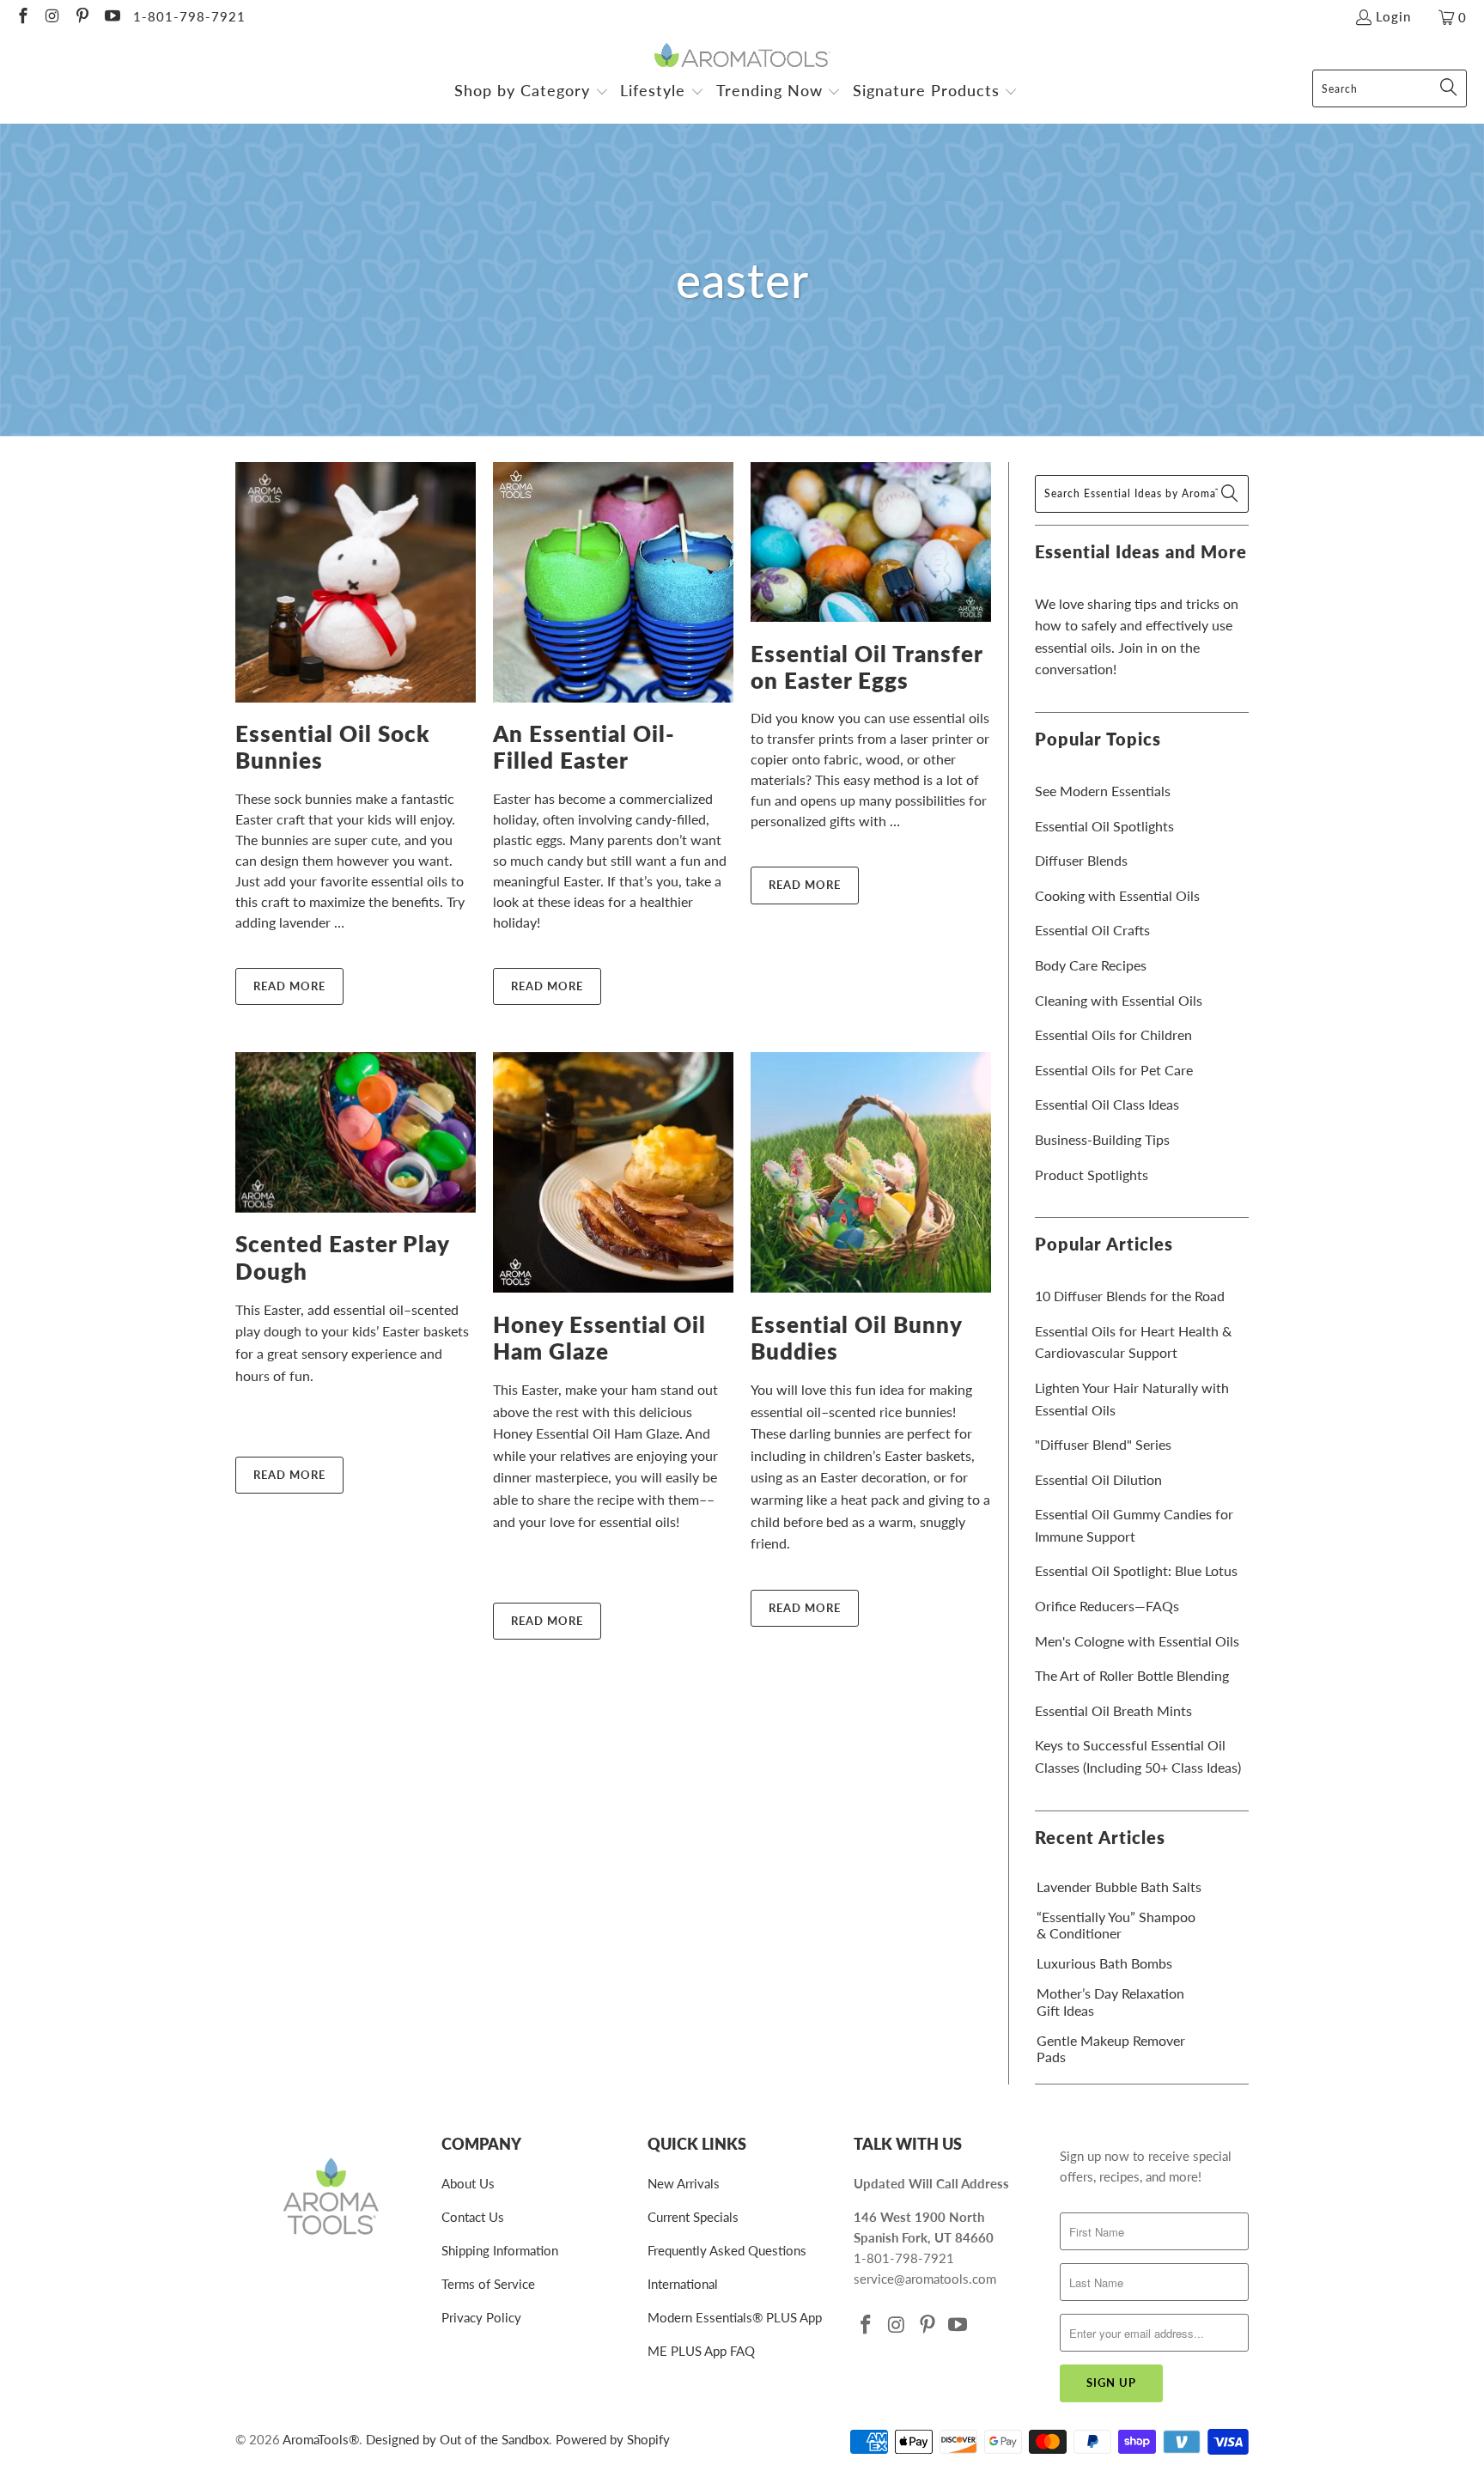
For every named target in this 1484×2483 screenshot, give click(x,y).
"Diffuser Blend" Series (1103, 1444)
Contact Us (473, 2217)
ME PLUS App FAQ (701, 2351)
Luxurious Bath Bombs (1104, 1963)
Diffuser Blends (1081, 860)
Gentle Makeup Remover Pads (1111, 2048)
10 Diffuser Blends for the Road (1130, 1296)
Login (1393, 16)
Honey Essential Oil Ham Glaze (599, 1338)
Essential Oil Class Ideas (1107, 1104)
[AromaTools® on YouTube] (111, 17)
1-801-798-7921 (189, 16)
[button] (532, 92)
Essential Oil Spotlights (1104, 826)
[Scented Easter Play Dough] (356, 1132)
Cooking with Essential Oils (1117, 895)
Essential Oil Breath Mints (1113, 1710)
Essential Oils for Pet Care (1114, 1070)
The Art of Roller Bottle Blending (1132, 1675)
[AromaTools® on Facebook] (22, 17)
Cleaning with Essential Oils (1119, 1000)
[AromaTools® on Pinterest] (81, 17)
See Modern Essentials (1103, 791)
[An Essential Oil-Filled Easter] (613, 582)
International (683, 2284)
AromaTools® (321, 2439)
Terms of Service (488, 2284)
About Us (468, 2183)
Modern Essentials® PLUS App (735, 2317)
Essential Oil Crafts (1092, 930)
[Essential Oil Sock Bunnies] (356, 582)
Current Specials (693, 2217)
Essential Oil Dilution (1098, 1479)
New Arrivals (684, 2183)
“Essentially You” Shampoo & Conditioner (1116, 1925)
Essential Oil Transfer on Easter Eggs (867, 667)
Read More (289, 986)
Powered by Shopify (613, 2439)
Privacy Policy (481, 2317)
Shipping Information (500, 2250)
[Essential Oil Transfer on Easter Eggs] (871, 542)
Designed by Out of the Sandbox (457, 2439)
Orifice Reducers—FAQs (1107, 1606)
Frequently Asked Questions (727, 2250)
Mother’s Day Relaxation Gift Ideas (1110, 2001)
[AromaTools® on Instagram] (52, 17)
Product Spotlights (1092, 1175)
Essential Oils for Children (1113, 1035)
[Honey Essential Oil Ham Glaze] (613, 1172)
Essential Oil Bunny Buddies (856, 1338)
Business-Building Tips (1102, 1139)
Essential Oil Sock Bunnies (333, 747)
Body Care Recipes (1091, 965)
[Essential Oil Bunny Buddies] (871, 1172)
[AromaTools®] (742, 56)
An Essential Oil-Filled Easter (584, 747)
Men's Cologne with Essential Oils (1137, 1641)
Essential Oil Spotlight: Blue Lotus (1136, 1570)
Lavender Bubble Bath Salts (1119, 1887)
